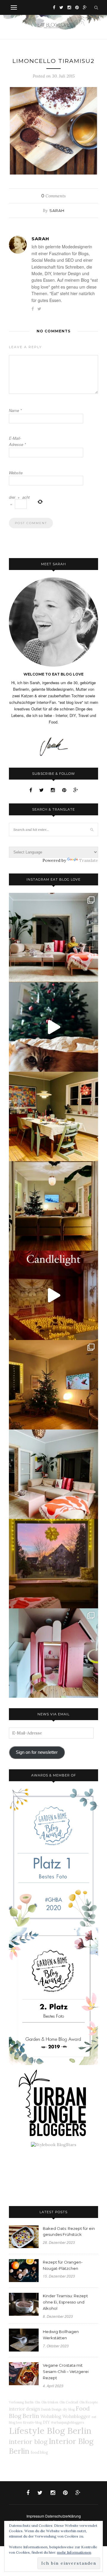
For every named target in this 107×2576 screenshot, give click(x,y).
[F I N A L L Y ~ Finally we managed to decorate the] (53, 1385)
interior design (24, 2409)
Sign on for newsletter (37, 1752)
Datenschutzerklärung (63, 2516)
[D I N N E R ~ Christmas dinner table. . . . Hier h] (53, 1116)
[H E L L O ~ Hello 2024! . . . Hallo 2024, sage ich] (53, 938)
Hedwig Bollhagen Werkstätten (61, 2335)
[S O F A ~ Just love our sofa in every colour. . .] (53, 1474)
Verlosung (16, 2402)
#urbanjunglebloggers (67, 2422)
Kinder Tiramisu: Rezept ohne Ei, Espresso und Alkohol (65, 2302)
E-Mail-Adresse (17, 441)
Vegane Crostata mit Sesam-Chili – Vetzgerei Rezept (66, 2371)
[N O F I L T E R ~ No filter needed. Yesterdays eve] (53, 1564)
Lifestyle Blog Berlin (50, 2431)
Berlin (29, 2402)
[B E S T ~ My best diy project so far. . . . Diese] (53, 1653)
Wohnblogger (76, 2417)
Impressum (35, 2516)
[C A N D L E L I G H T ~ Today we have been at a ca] (53, 1295)
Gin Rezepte (89, 2402)
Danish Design (51, 2409)
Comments (53, 196)
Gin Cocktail (69, 2402)
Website (16, 473)
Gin (37, 2402)
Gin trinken (50, 2402)
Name (15, 410)
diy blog (69, 2409)
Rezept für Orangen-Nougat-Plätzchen (63, 2265)
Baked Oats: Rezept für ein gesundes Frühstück (69, 2232)
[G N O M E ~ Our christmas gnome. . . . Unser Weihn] (53, 1027)
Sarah (57, 210)
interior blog (28, 2442)
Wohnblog (51, 2417)
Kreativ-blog (32, 2422)
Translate (89, 860)
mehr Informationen (74, 2552)
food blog (39, 2452)
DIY (46, 2422)
